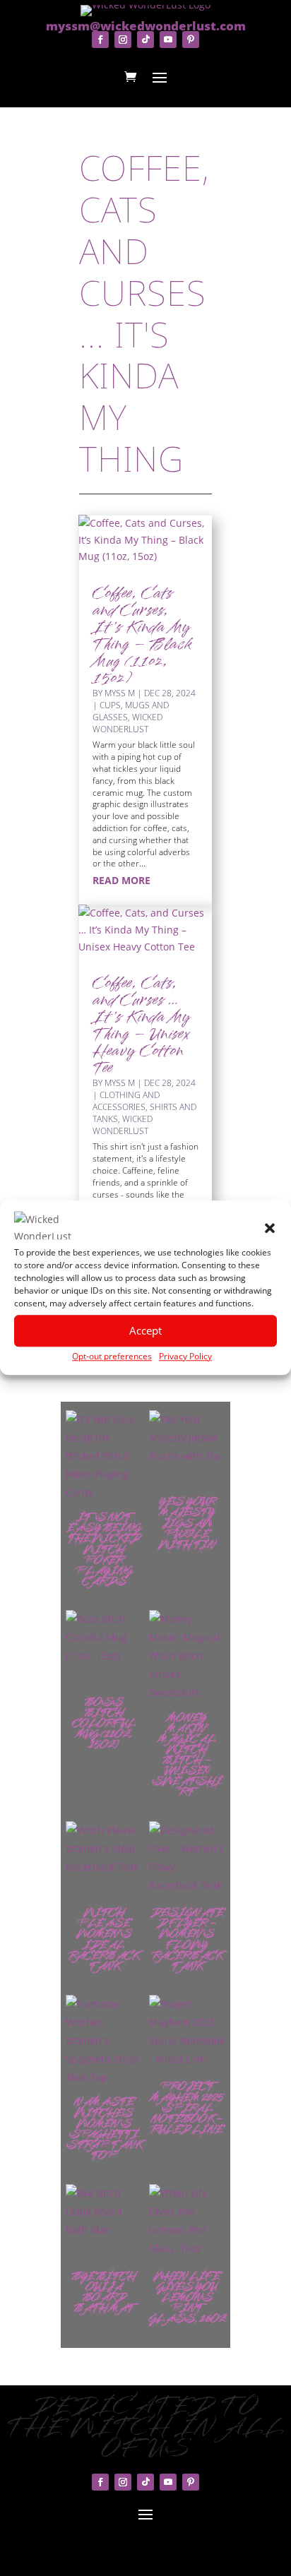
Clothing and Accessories (126, 1101)
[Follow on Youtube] (168, 40)
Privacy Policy (185, 1356)
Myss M (120, 693)
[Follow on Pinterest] (191, 40)
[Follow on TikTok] (145, 40)
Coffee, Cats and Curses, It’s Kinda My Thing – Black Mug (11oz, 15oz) (142, 637)
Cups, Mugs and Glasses (131, 711)
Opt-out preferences (112, 1356)
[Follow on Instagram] (123, 40)
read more (121, 880)
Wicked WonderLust (127, 723)
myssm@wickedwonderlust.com (146, 26)
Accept (145, 1330)
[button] (270, 1228)
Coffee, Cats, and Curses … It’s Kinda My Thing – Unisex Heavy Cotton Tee (142, 1026)
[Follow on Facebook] (100, 40)
